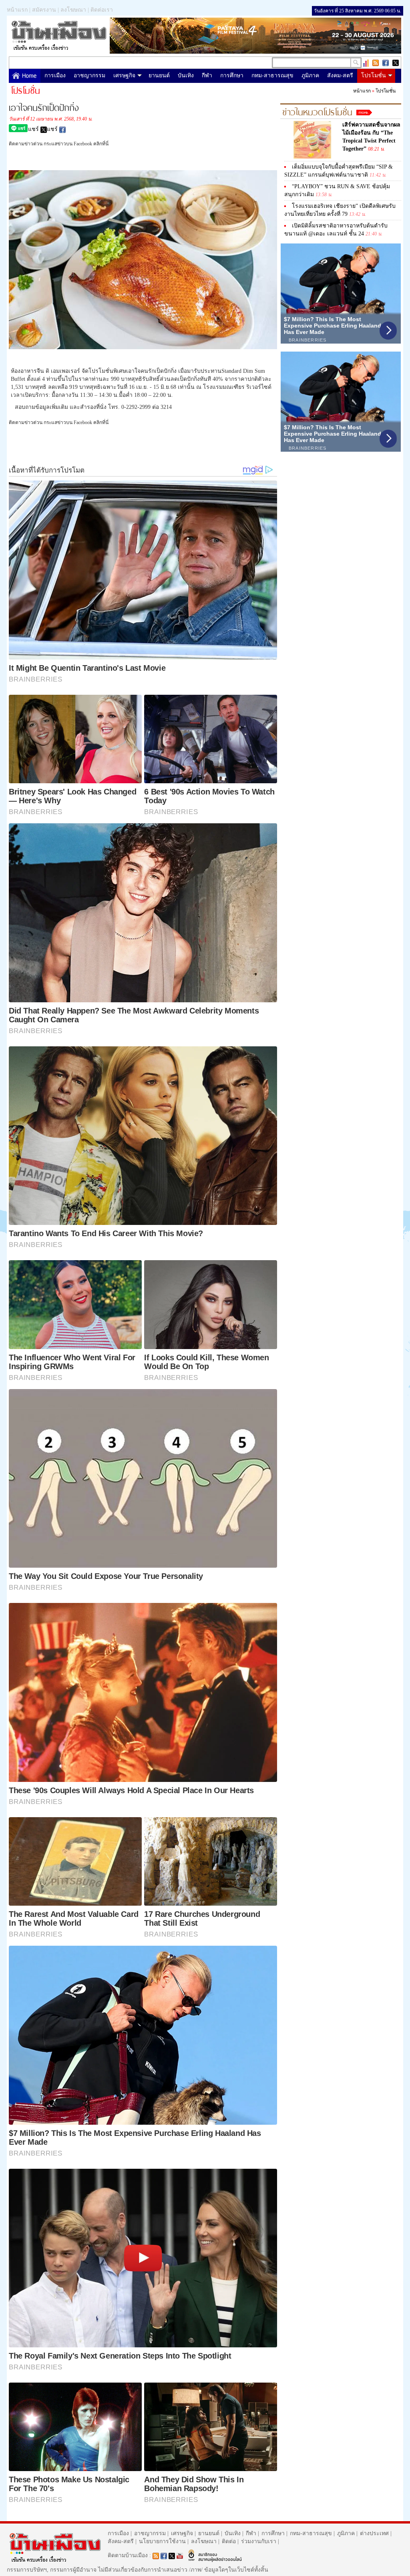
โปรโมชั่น (374, 75)
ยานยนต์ (159, 75)
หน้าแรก (17, 10)
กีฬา (207, 75)
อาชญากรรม (89, 75)
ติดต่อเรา (102, 10)
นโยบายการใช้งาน (162, 2541)
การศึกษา (232, 75)
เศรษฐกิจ (124, 75)
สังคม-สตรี (340, 75)
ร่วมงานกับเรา (259, 2541)
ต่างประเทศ (374, 2533)
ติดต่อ (229, 2541)
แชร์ (34, 129)
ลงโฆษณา (73, 10)
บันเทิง (186, 75)
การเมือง (55, 75)
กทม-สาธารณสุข (272, 75)
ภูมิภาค (310, 75)
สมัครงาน (44, 10)
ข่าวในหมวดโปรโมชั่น (317, 111)
